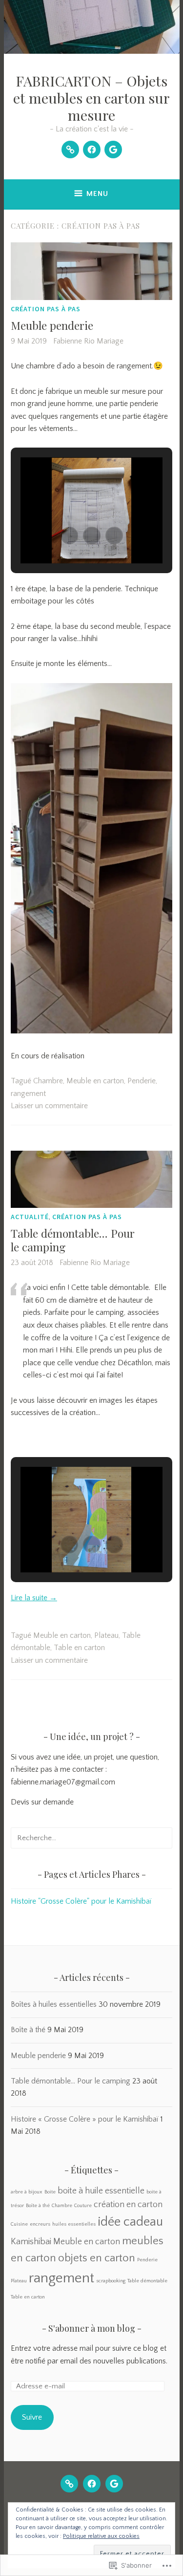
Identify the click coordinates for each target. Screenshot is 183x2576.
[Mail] (70, 150)
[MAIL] (69, 2484)
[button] (69, 536)
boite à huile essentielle (101, 2191)
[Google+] (113, 150)
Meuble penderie (52, 325)
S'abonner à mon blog (92, 2328)
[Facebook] (92, 150)
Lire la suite (34, 1598)
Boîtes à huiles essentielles (54, 2004)
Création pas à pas (46, 309)
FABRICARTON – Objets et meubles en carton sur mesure (91, 98)
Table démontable (147, 2281)
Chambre (48, 1081)
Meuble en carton (95, 1081)
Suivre (32, 2417)
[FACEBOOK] (92, 2484)
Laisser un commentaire (49, 1106)
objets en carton (97, 2258)
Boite (50, 2192)
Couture (83, 2206)
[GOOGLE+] (114, 2484)
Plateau (106, 1635)
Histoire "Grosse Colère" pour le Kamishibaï (81, 1901)
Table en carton (79, 1648)
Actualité (30, 1217)
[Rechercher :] (91, 1838)
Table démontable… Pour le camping (73, 1240)
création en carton (128, 2205)
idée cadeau (130, 2222)
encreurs (40, 2224)
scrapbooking (111, 2281)
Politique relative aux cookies (101, 2536)
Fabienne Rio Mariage (88, 341)
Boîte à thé (28, 2030)
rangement (28, 1094)
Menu (97, 194)
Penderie (142, 1081)
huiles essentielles (74, 2224)
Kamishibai (31, 2242)
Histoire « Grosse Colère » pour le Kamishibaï (85, 2119)
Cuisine (19, 2224)
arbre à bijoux (27, 2192)
